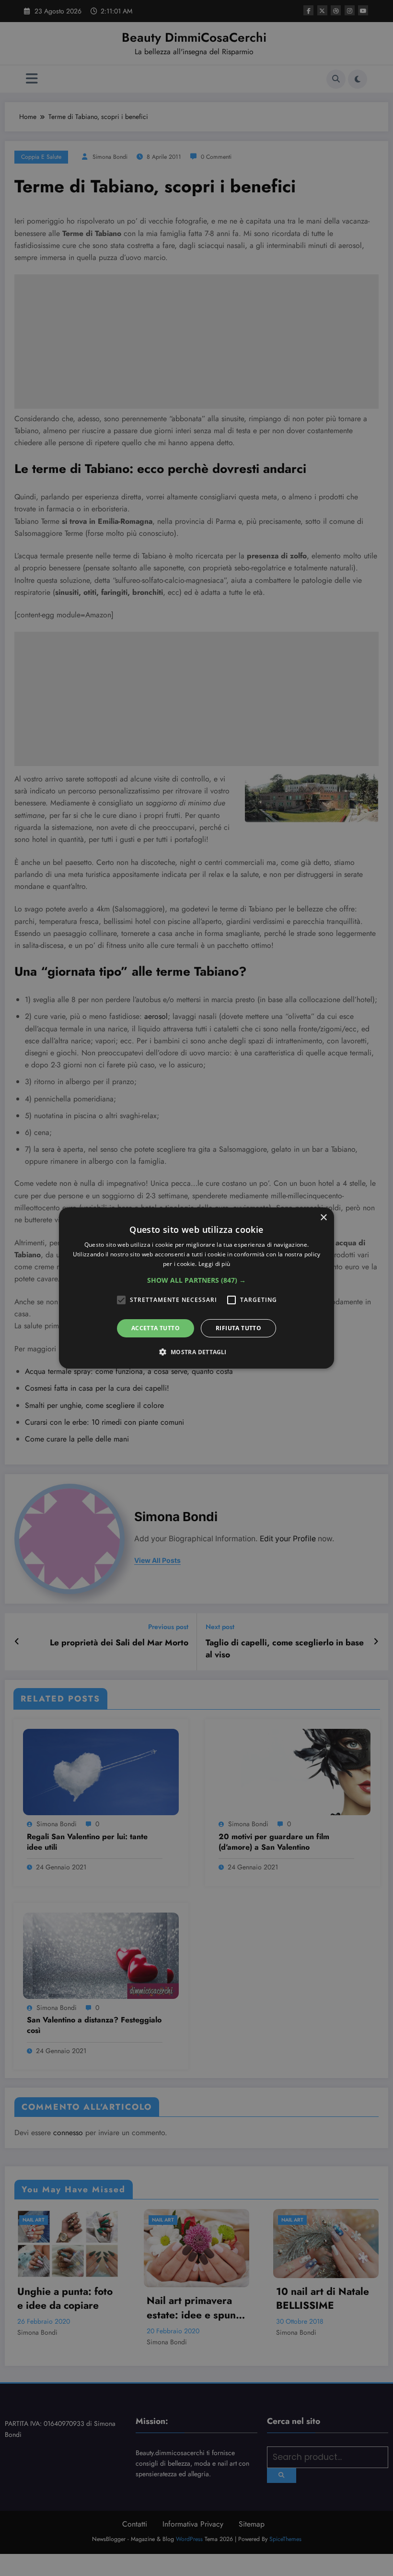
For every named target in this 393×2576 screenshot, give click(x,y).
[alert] (196, 1288)
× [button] (323, 1218)
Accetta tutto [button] (156, 1328)
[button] (196, 1280)
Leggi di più (214, 1264)
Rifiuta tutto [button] (238, 1328)
